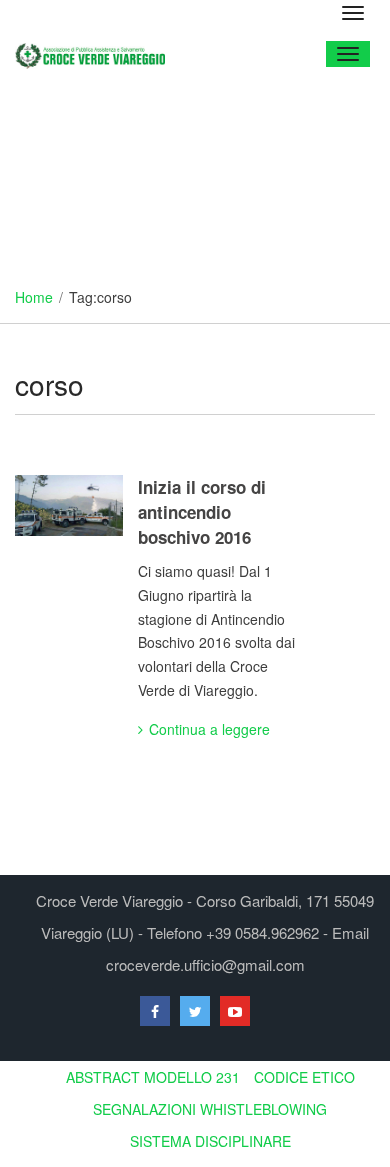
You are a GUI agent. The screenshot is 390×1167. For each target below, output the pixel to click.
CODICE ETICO (304, 1077)
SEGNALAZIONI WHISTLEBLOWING (210, 1109)
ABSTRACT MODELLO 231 (153, 1077)
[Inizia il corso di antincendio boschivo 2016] (69, 505)
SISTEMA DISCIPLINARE (210, 1141)
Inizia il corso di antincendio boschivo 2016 (202, 512)
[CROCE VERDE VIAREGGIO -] (97, 53)
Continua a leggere (209, 729)
